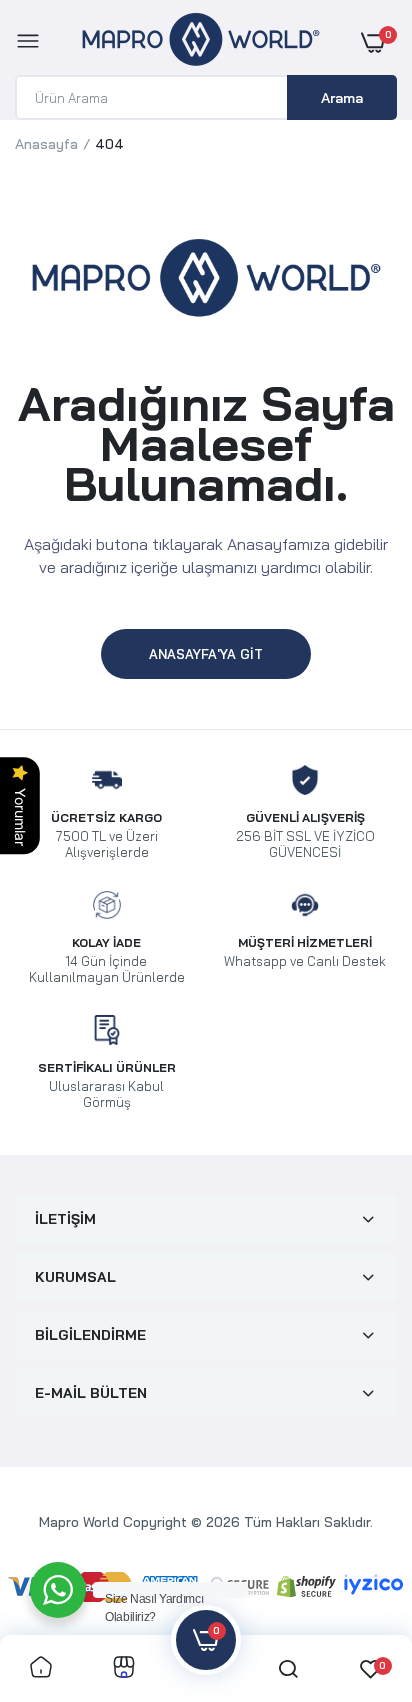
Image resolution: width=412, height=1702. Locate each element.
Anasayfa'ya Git (206, 654)
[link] (41, 1668)
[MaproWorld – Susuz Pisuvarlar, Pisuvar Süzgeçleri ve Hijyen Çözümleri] (201, 42)
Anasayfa (46, 144)
